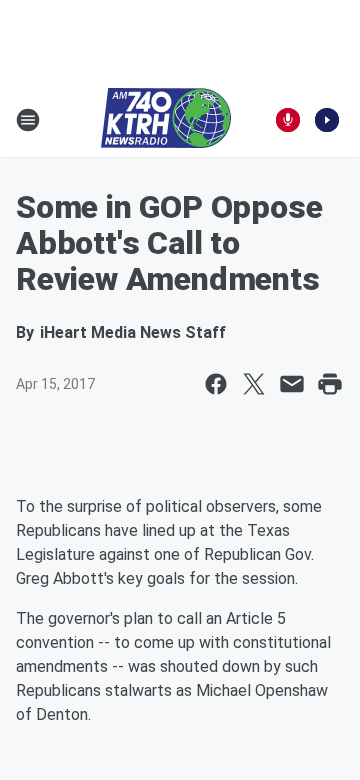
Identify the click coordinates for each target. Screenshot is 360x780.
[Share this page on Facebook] (216, 384)
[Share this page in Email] (292, 384)
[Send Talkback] (288, 120)
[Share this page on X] (254, 384)
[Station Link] (166, 120)
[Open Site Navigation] (28, 120)
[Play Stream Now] (327, 120)
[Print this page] (330, 384)
